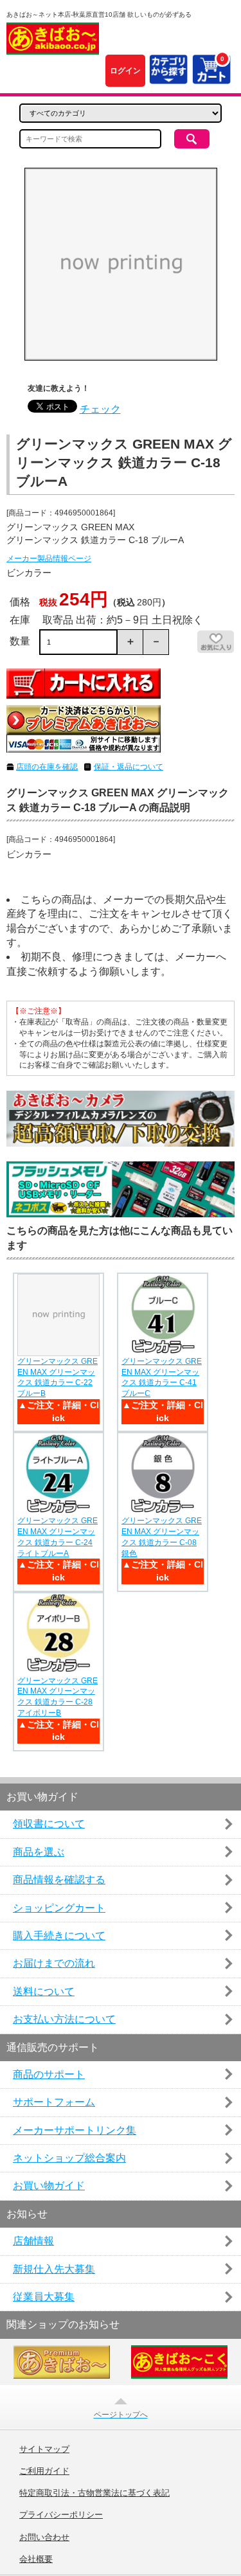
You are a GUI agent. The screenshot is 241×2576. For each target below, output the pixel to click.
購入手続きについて (59, 1936)
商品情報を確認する (59, 1880)
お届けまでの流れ (54, 1963)
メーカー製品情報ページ (49, 559)
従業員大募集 (44, 2297)
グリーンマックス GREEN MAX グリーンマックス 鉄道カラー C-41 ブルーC (162, 1377)
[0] (211, 77)
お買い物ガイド (49, 2186)
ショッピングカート (59, 1908)
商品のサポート (49, 2074)
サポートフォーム (54, 2102)
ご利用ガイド (44, 2471)
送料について (44, 1991)
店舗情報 (33, 2241)
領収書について (49, 1824)
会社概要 (36, 2559)
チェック (100, 409)
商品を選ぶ (39, 1852)
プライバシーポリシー (61, 2515)
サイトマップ (44, 2449)
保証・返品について (129, 767)
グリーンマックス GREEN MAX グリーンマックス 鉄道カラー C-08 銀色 (162, 1537)
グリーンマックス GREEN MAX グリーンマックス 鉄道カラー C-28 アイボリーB (58, 1697)
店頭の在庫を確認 (47, 767)
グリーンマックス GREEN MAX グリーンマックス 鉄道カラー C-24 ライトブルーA (58, 1537)
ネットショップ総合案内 (69, 2158)
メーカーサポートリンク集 (75, 2130)
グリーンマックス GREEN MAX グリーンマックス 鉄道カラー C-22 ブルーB (58, 1377)
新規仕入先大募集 (54, 2269)
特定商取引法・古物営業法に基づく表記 (94, 2493)
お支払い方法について (64, 2019)
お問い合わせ (44, 2537)
